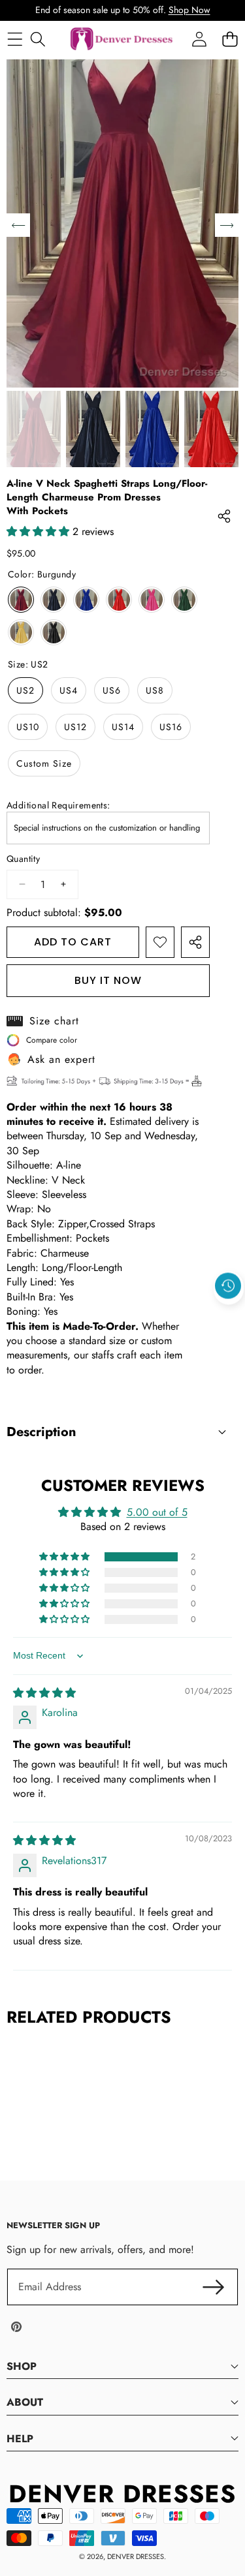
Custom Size (44, 763)
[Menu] (15, 39)
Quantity (23, 859)
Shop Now (189, 10)
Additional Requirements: (58, 805)
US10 (28, 727)
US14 (123, 727)
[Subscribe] (214, 2287)
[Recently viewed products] (228, 1286)
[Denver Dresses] (122, 39)
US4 (69, 690)
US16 (171, 727)
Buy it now (108, 980)
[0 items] (230, 39)
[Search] (38, 39)
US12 (75, 727)
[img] (44, 1693)
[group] (34, 429)
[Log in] (199, 39)
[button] (229, 1316)
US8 (155, 690)
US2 (25, 690)
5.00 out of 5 (157, 1512)
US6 (112, 690)
